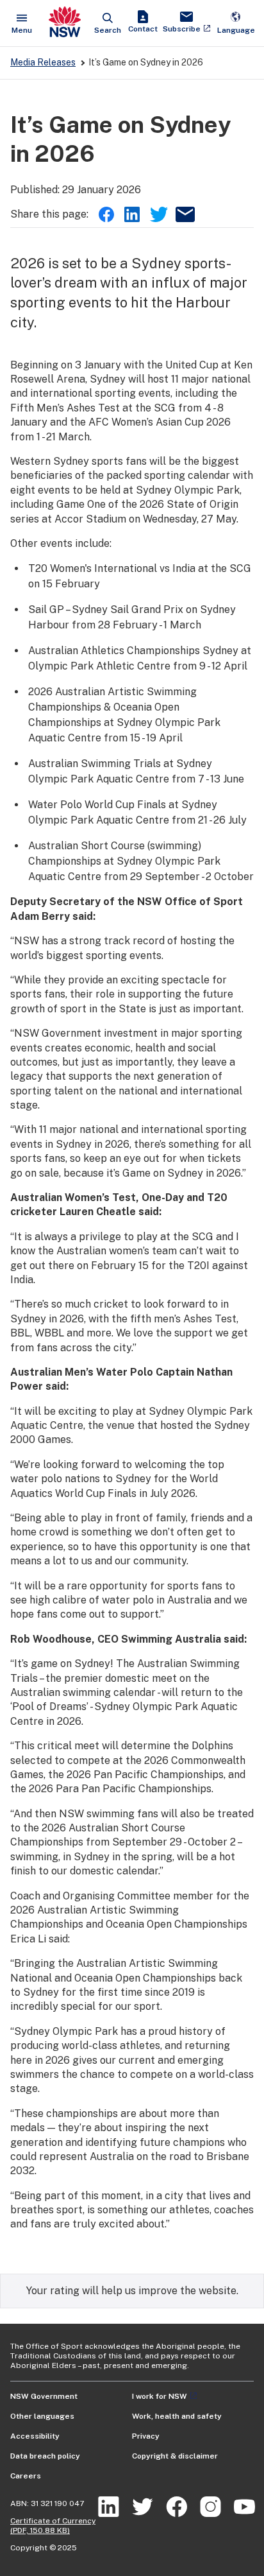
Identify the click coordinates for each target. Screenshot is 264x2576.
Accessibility (35, 2436)
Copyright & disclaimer (175, 2456)
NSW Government (44, 2396)
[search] (108, 23)
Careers (26, 2476)
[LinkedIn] (132, 214)
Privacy (146, 2436)
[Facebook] (106, 214)
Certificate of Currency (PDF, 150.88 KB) (53, 2526)
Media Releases (43, 62)
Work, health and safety (177, 2416)
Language (236, 23)
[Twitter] (158, 214)
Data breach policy (45, 2456)
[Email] (183, 214)
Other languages (42, 2416)
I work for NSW (160, 2396)
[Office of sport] (65, 23)
